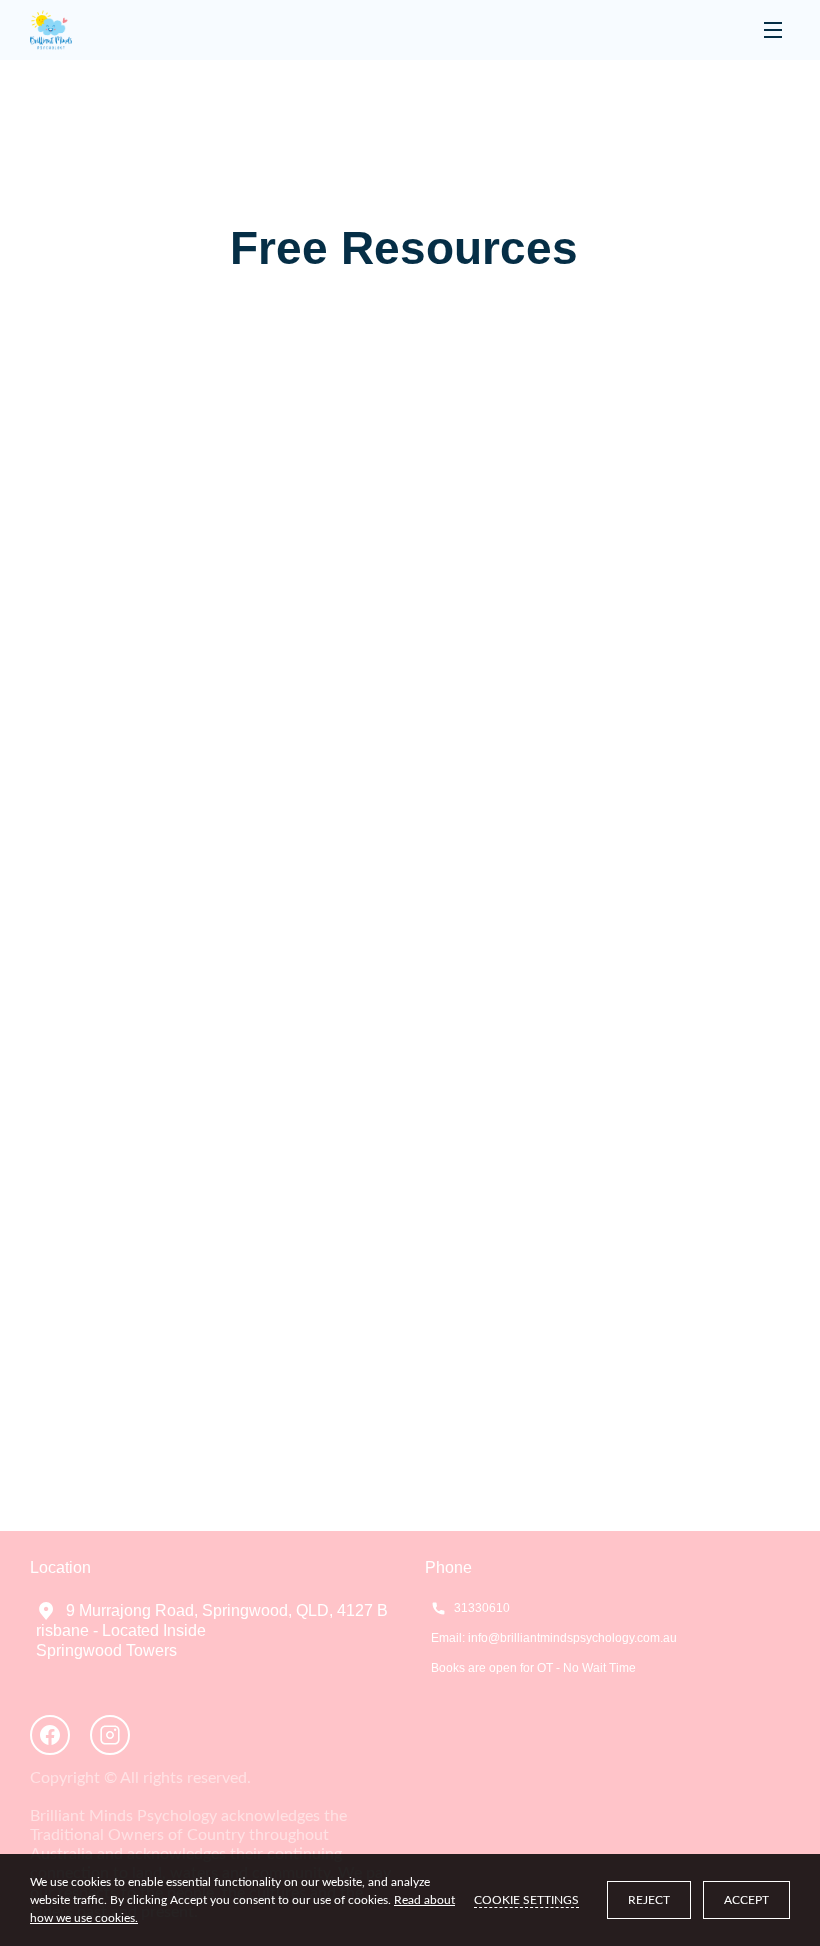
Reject (649, 1900)
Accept (746, 1900)
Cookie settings (526, 1900)
